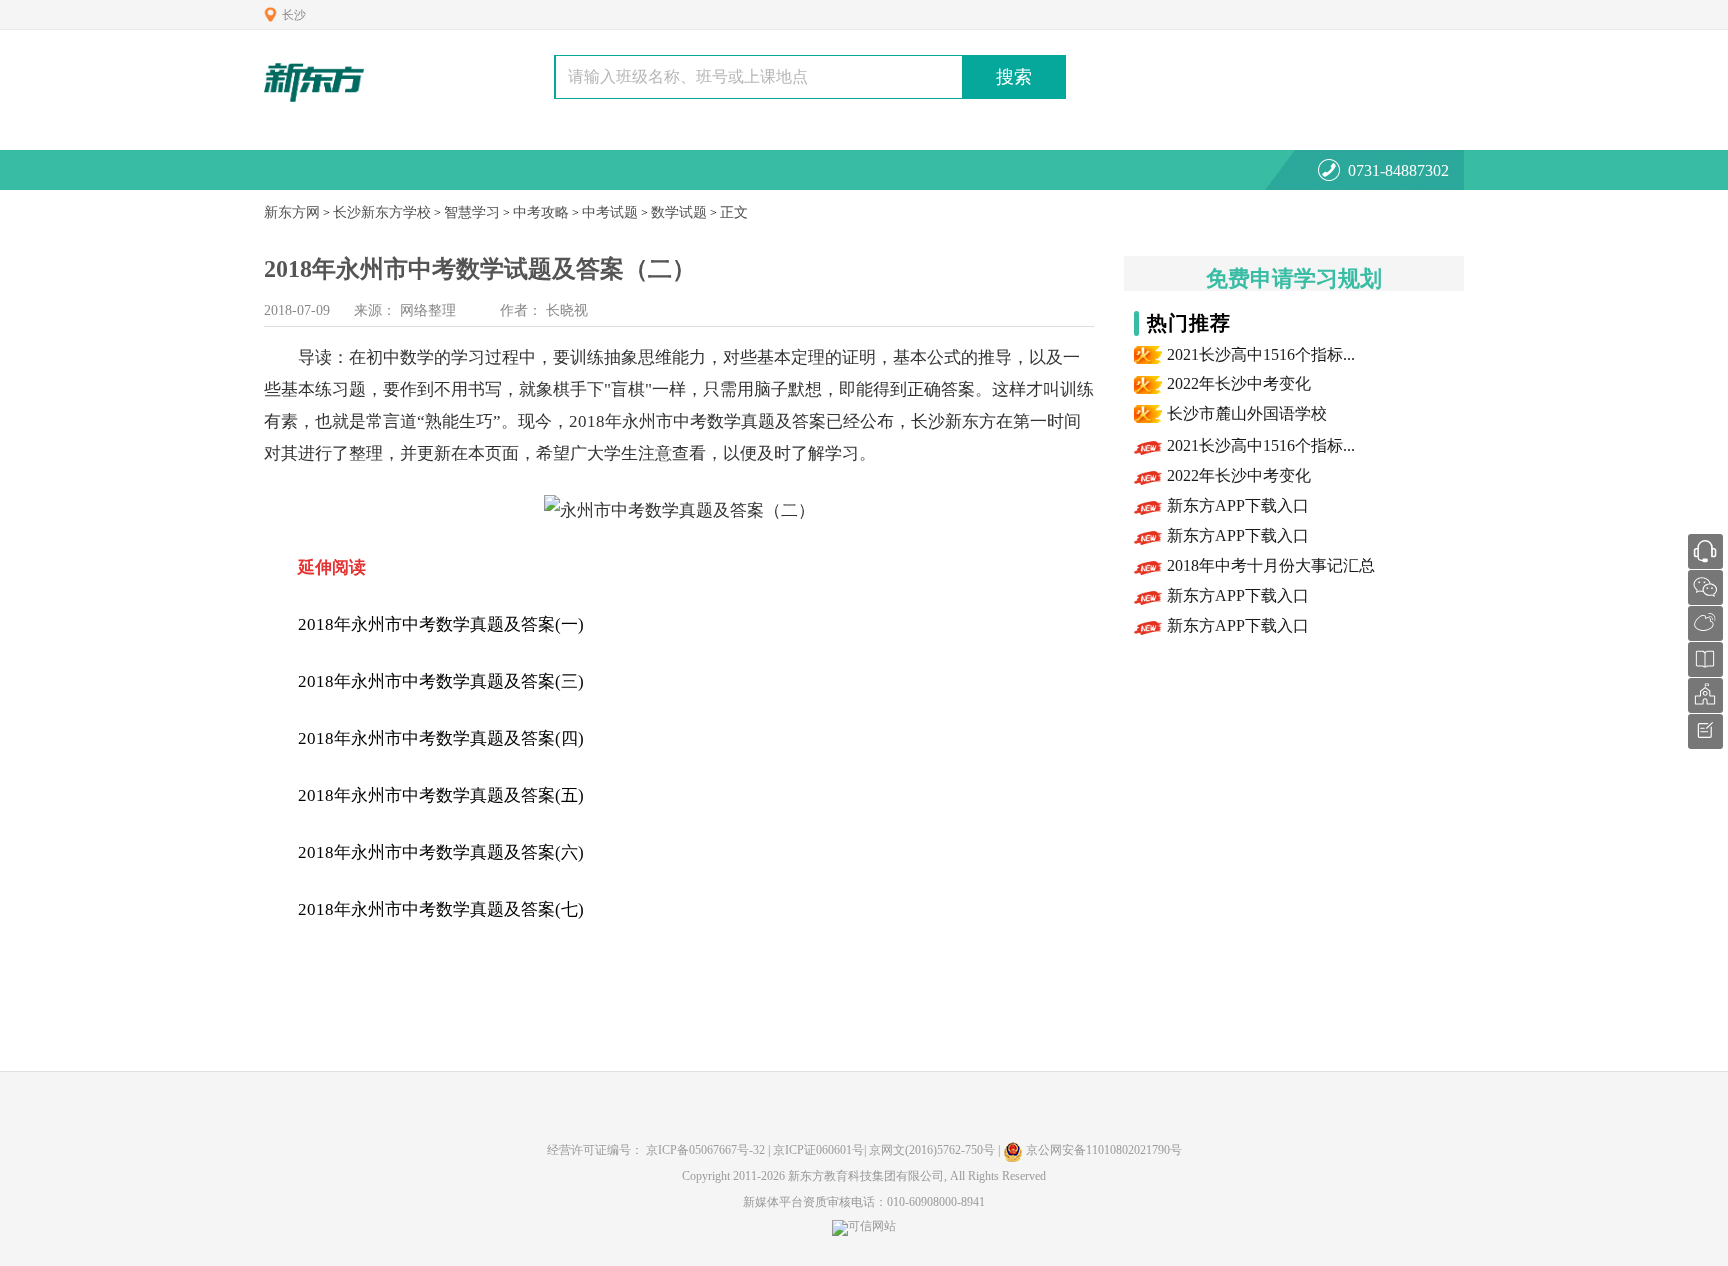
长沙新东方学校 (382, 212)
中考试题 (610, 212)
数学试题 (679, 212)
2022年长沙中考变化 (1239, 383)
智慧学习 (472, 212)
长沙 (294, 15)
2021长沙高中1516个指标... (1261, 354)
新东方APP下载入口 (1238, 505)
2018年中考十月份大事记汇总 (1271, 565)
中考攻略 (541, 212)
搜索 (1014, 77)
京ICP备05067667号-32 (705, 1150)
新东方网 (292, 212)
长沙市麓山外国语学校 (1247, 413)
